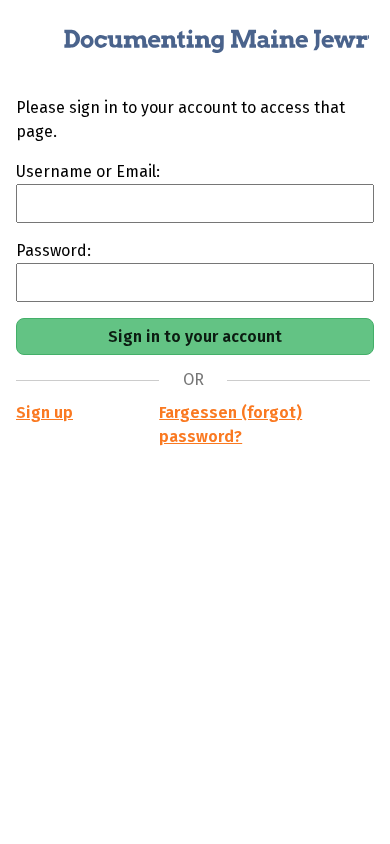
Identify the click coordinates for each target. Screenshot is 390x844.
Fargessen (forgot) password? (230, 424)
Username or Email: (88, 171)
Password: (53, 250)
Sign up (44, 412)
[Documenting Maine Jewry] (195, 48)
